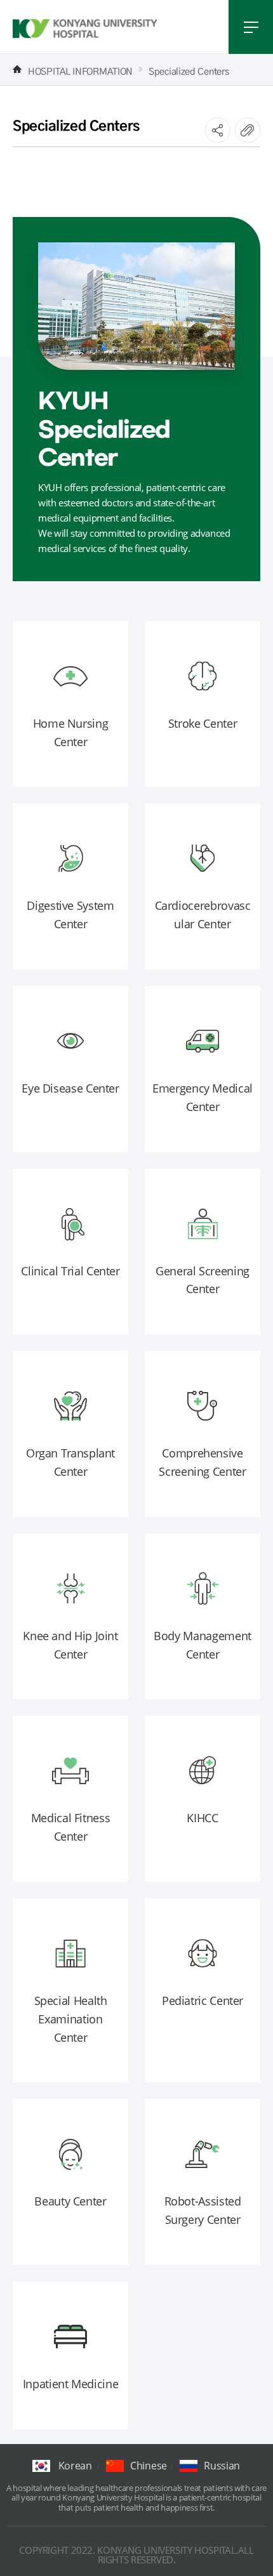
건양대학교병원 (85, 29)
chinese (149, 2466)
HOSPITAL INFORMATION (80, 70)
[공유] (218, 130)
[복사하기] (248, 130)
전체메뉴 (251, 27)
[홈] (17, 69)
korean (75, 2466)
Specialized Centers (189, 70)
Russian (222, 2466)
